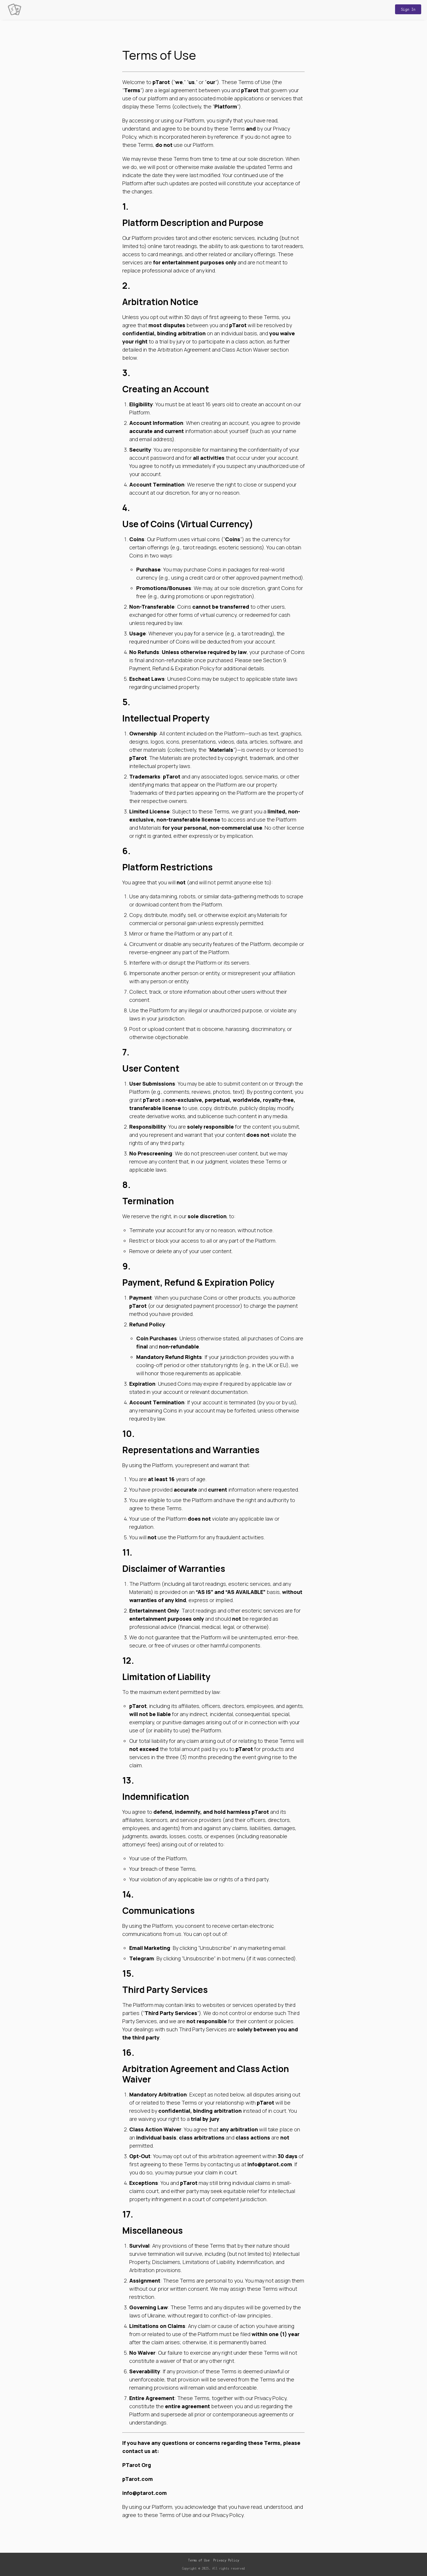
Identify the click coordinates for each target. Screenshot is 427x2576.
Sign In (408, 9)
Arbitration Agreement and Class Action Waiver (213, 350)
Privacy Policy (226, 2560)
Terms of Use (199, 2560)
